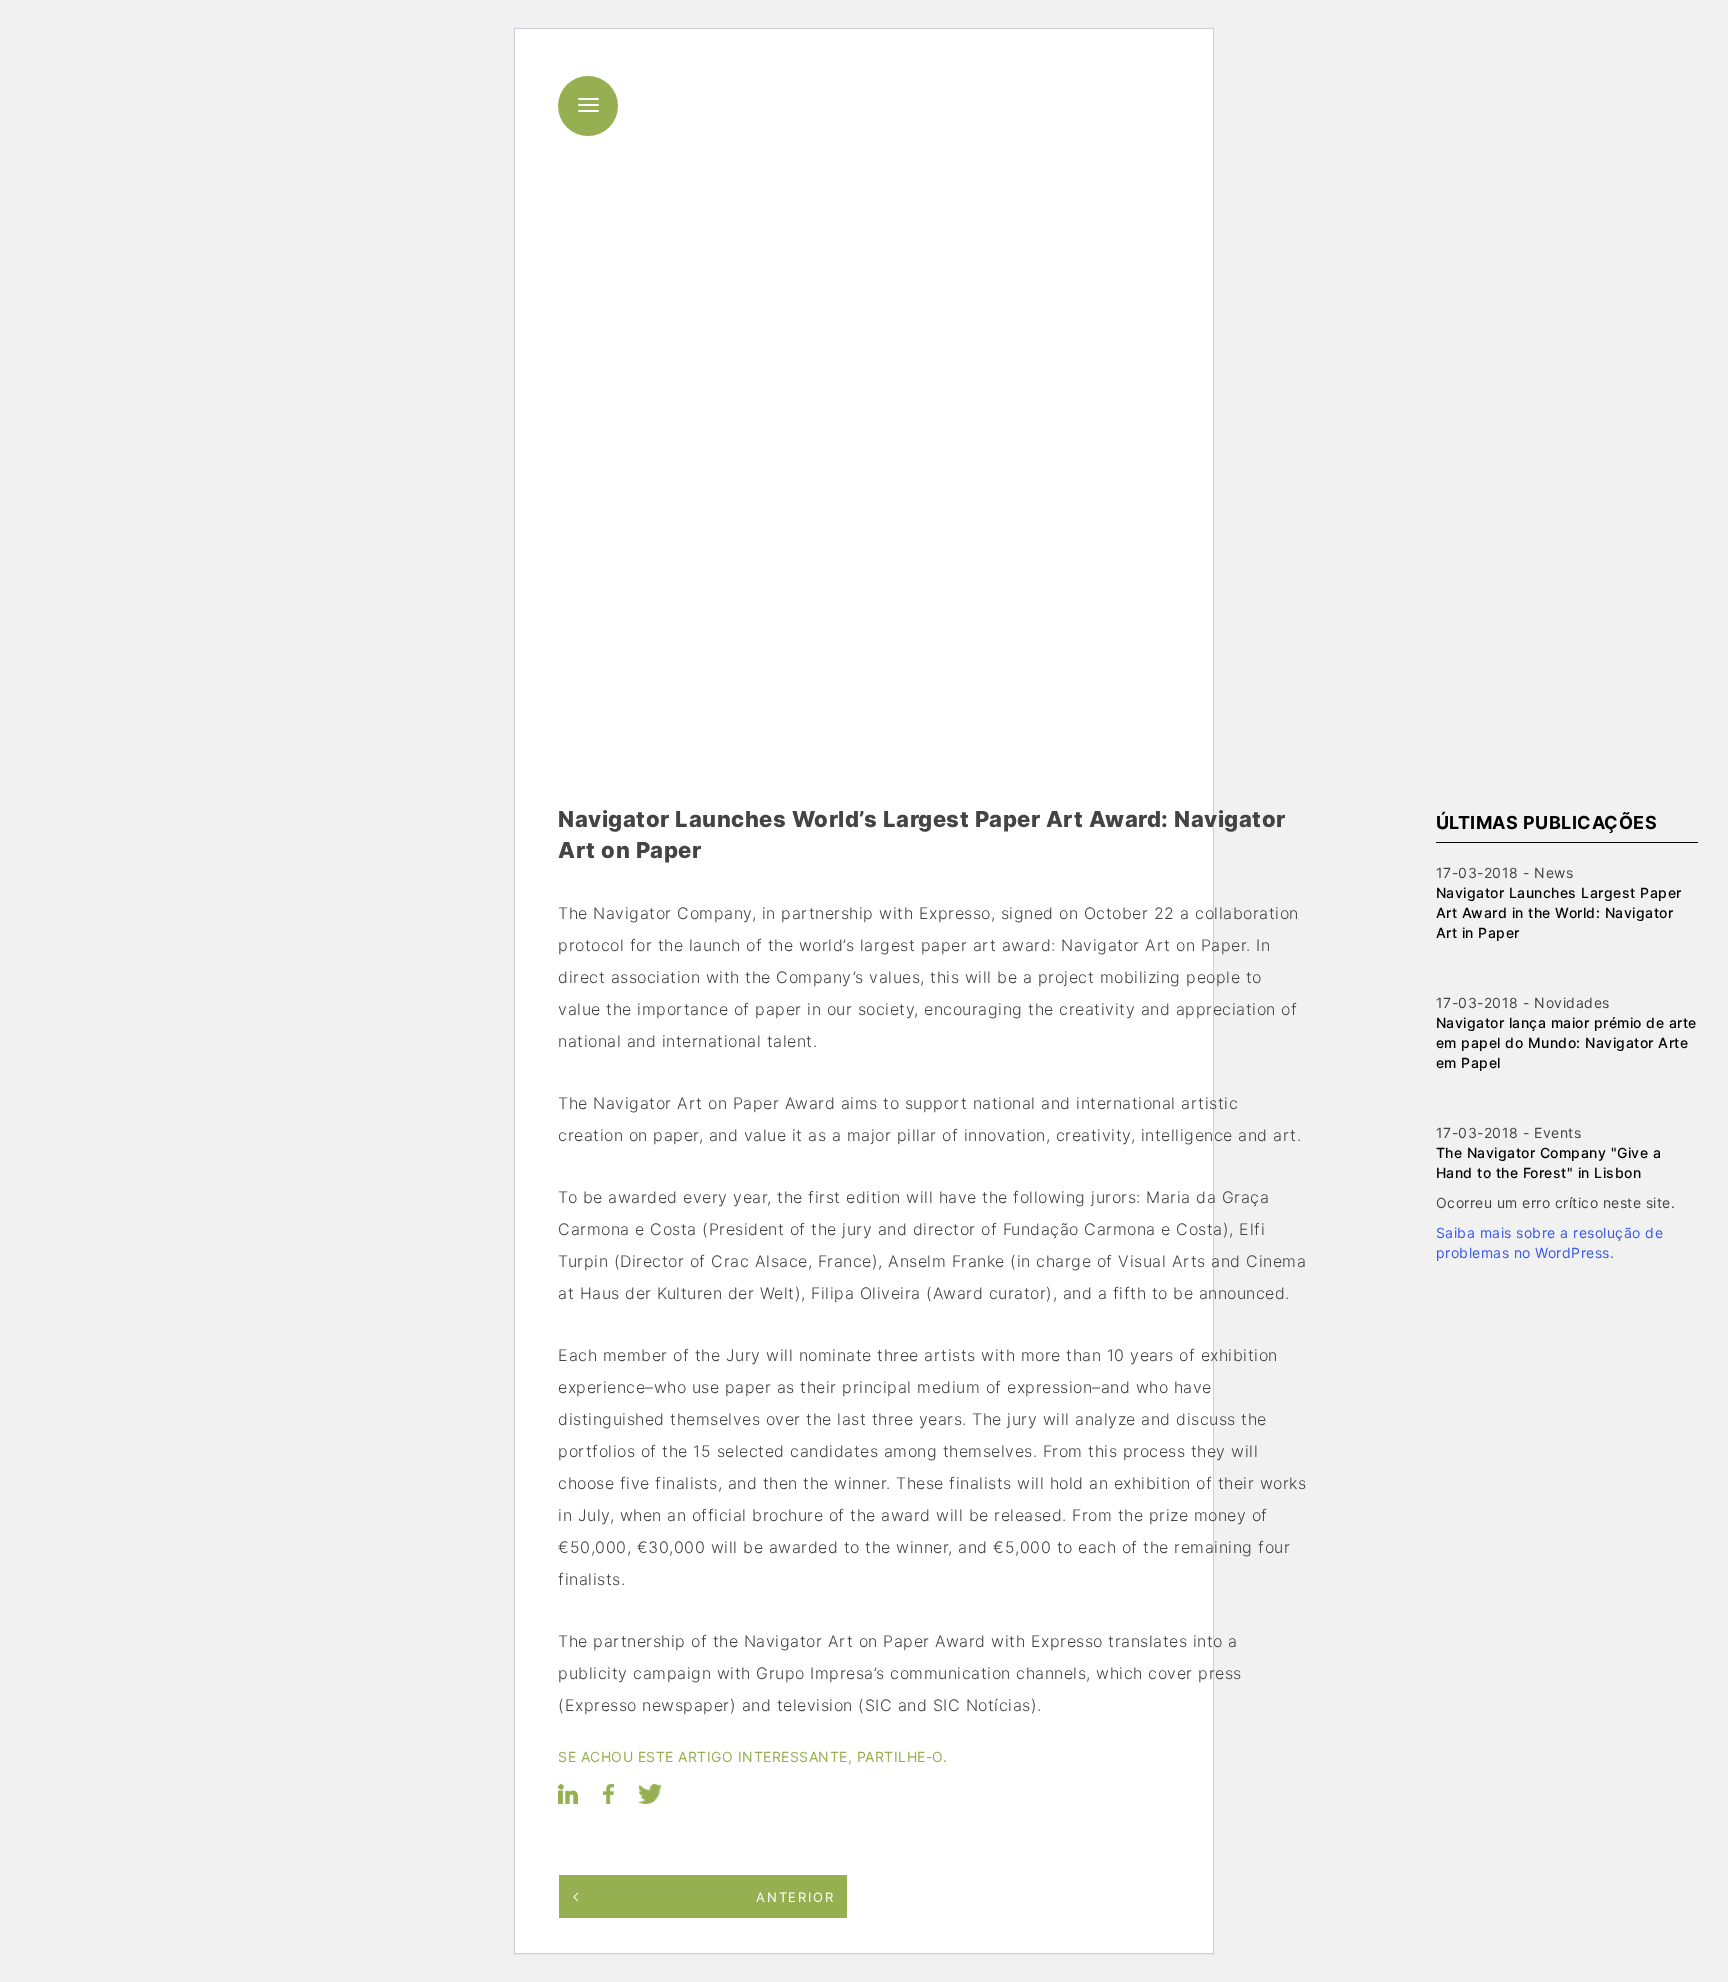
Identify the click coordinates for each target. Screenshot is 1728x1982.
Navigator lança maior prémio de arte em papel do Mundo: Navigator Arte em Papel (1566, 1042)
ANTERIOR (795, 1897)
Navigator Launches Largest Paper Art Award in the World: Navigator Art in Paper (1559, 912)
